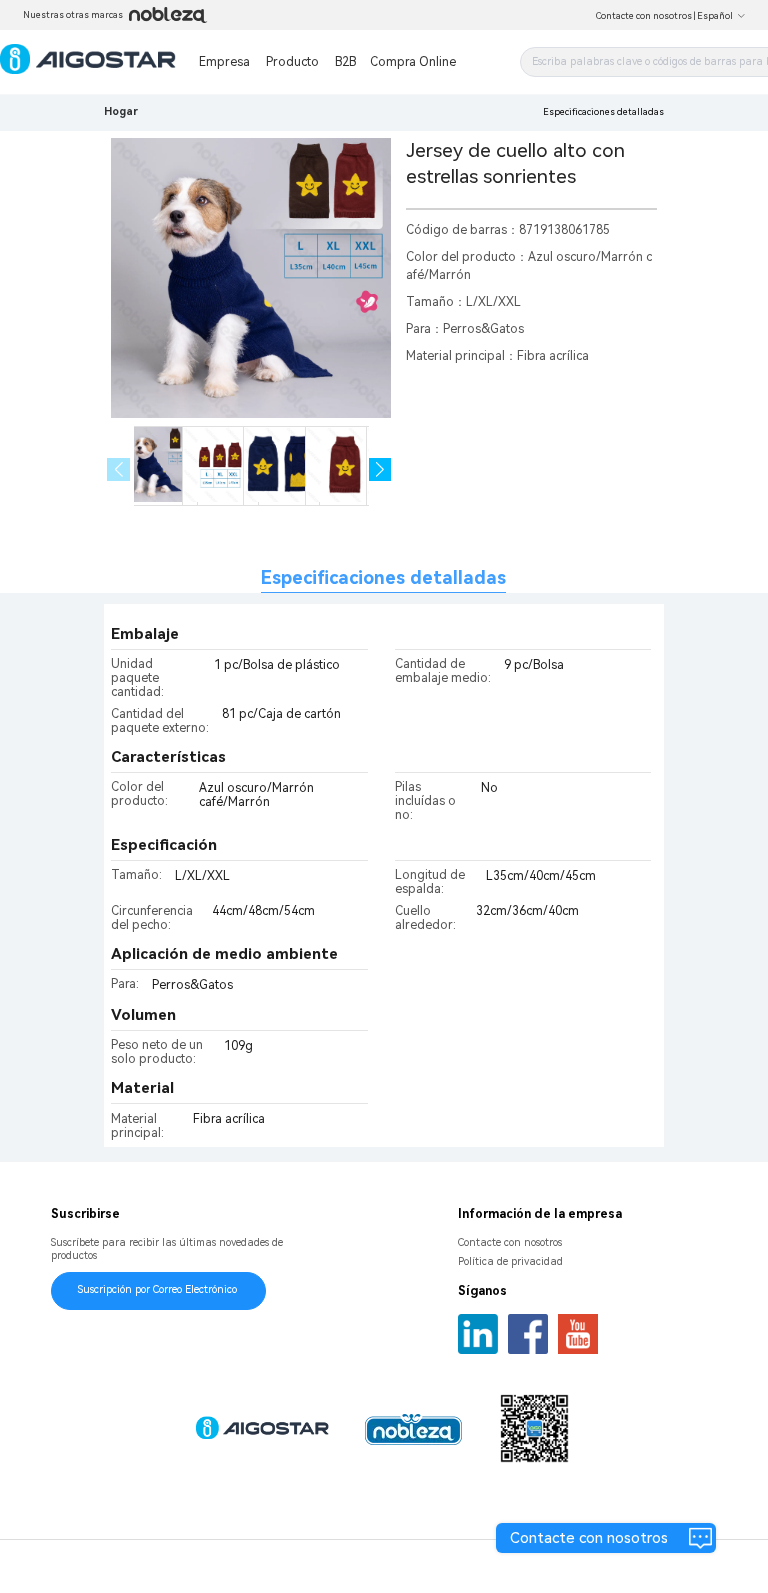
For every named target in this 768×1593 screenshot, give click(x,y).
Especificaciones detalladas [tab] (383, 577)
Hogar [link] (121, 111)
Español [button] (715, 16)
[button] (380, 469)
